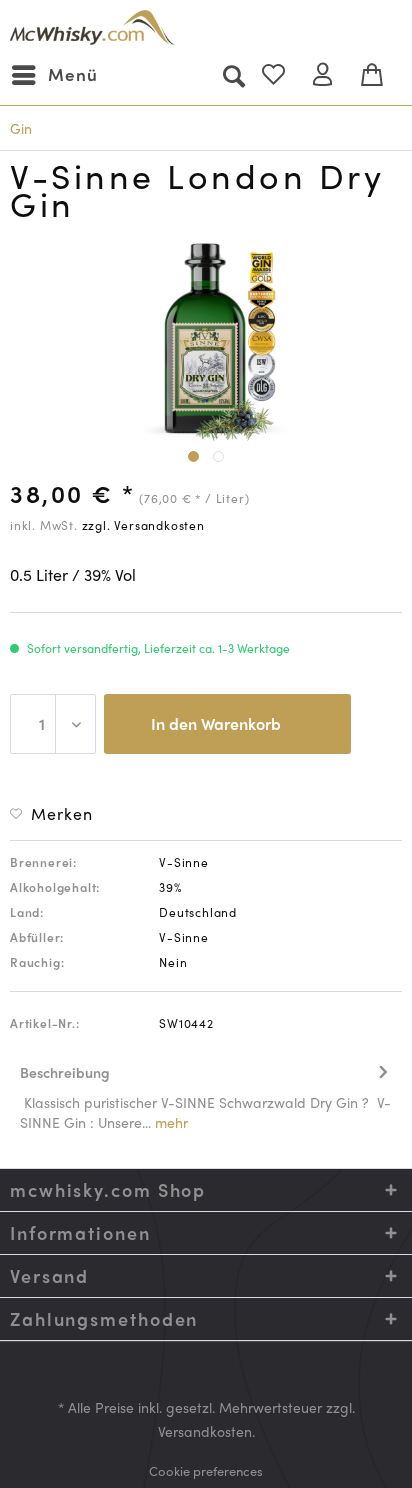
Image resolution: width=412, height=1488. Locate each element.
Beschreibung (65, 1072)
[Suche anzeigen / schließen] (233, 75)
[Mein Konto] (331, 75)
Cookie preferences (206, 1470)
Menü (73, 74)
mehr (169, 1122)
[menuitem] (54, 75)
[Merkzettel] (282, 75)
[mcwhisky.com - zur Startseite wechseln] (92, 27)
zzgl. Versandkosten (143, 525)
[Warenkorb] (380, 75)
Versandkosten (205, 1431)
